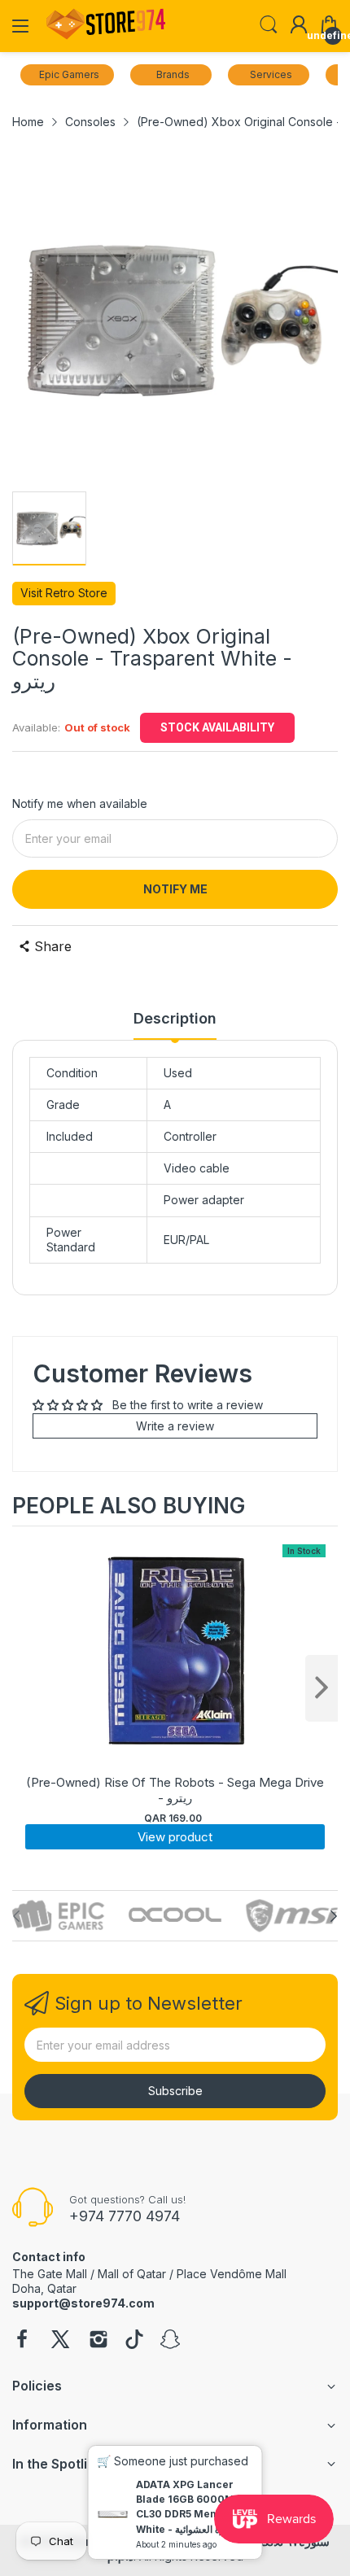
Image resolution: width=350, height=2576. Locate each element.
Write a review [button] (175, 1426)
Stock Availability (217, 727)
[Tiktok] (134, 2341)
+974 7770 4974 (125, 2216)
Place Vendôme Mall (232, 2274)
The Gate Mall (50, 2274)
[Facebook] (22, 2341)
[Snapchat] (170, 2341)
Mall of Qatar (132, 2274)
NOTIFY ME (175, 889)
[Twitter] (60, 2341)
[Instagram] (98, 2341)
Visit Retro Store (64, 593)
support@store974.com (83, 2303)
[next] (322, 1688)
